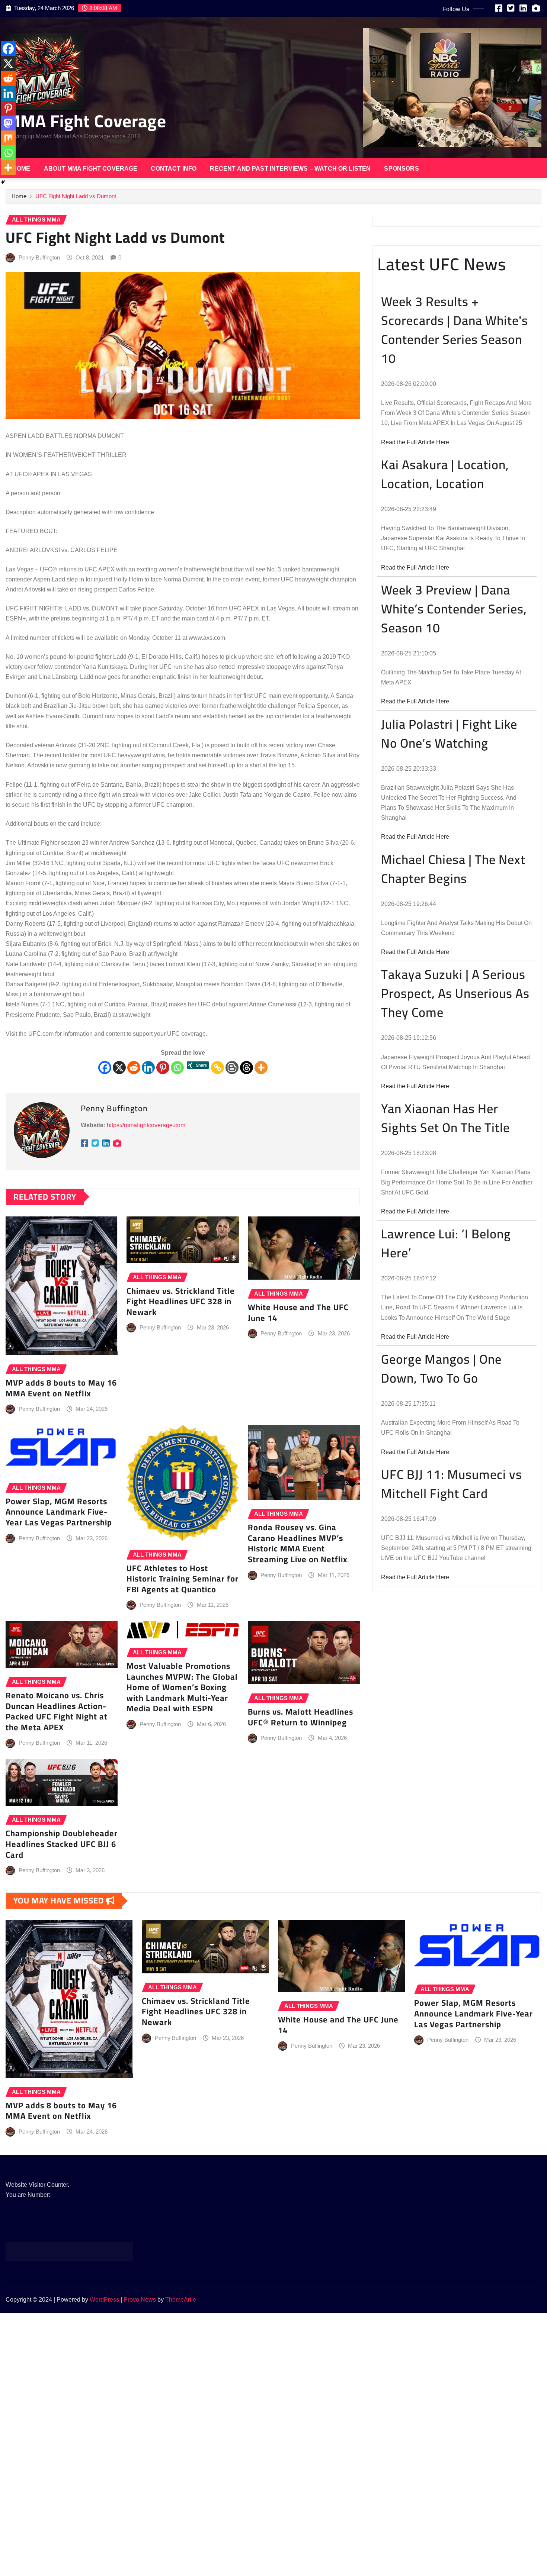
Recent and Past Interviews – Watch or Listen (290, 169)
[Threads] (247, 1068)
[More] (261, 1068)
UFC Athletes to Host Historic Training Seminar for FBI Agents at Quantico (183, 1579)
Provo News (140, 2300)
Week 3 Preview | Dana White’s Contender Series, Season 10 (454, 609)
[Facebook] (105, 1068)
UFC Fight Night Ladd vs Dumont (76, 196)
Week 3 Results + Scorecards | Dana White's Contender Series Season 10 (455, 330)
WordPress (104, 2300)
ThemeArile (181, 2300)
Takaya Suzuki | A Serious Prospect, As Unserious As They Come (455, 993)
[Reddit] (134, 1068)
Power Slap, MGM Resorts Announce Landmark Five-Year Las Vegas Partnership (59, 1512)
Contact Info (174, 169)
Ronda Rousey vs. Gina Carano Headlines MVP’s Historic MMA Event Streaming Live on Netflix (298, 1543)
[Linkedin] (148, 1068)
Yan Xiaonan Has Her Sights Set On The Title (445, 1118)
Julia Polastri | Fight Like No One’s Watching (449, 734)
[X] (119, 1068)
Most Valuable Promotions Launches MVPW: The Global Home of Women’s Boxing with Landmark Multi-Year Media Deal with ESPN (182, 1687)
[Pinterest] (163, 1068)
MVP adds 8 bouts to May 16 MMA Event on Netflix (61, 1388)
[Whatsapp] (177, 1068)
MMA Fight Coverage (86, 121)
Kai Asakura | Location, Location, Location (445, 474)
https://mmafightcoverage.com (146, 1125)
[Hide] (3, 182)
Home (21, 169)
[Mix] (8, 138)
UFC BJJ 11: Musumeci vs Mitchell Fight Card (452, 1484)
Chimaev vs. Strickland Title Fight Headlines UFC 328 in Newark (181, 1301)
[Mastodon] (8, 123)
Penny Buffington (39, 257)
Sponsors (401, 169)
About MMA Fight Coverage (91, 169)
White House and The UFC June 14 (298, 1313)
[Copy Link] (217, 1068)
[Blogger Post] (232, 1068)
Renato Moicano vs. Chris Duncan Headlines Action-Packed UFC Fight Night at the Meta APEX (57, 1711)
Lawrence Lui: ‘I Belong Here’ (446, 1243)
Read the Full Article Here (415, 442)
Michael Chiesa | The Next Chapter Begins (453, 869)
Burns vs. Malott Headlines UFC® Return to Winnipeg (300, 1717)
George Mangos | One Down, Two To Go (441, 1368)
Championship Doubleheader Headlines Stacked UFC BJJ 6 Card (62, 1844)
